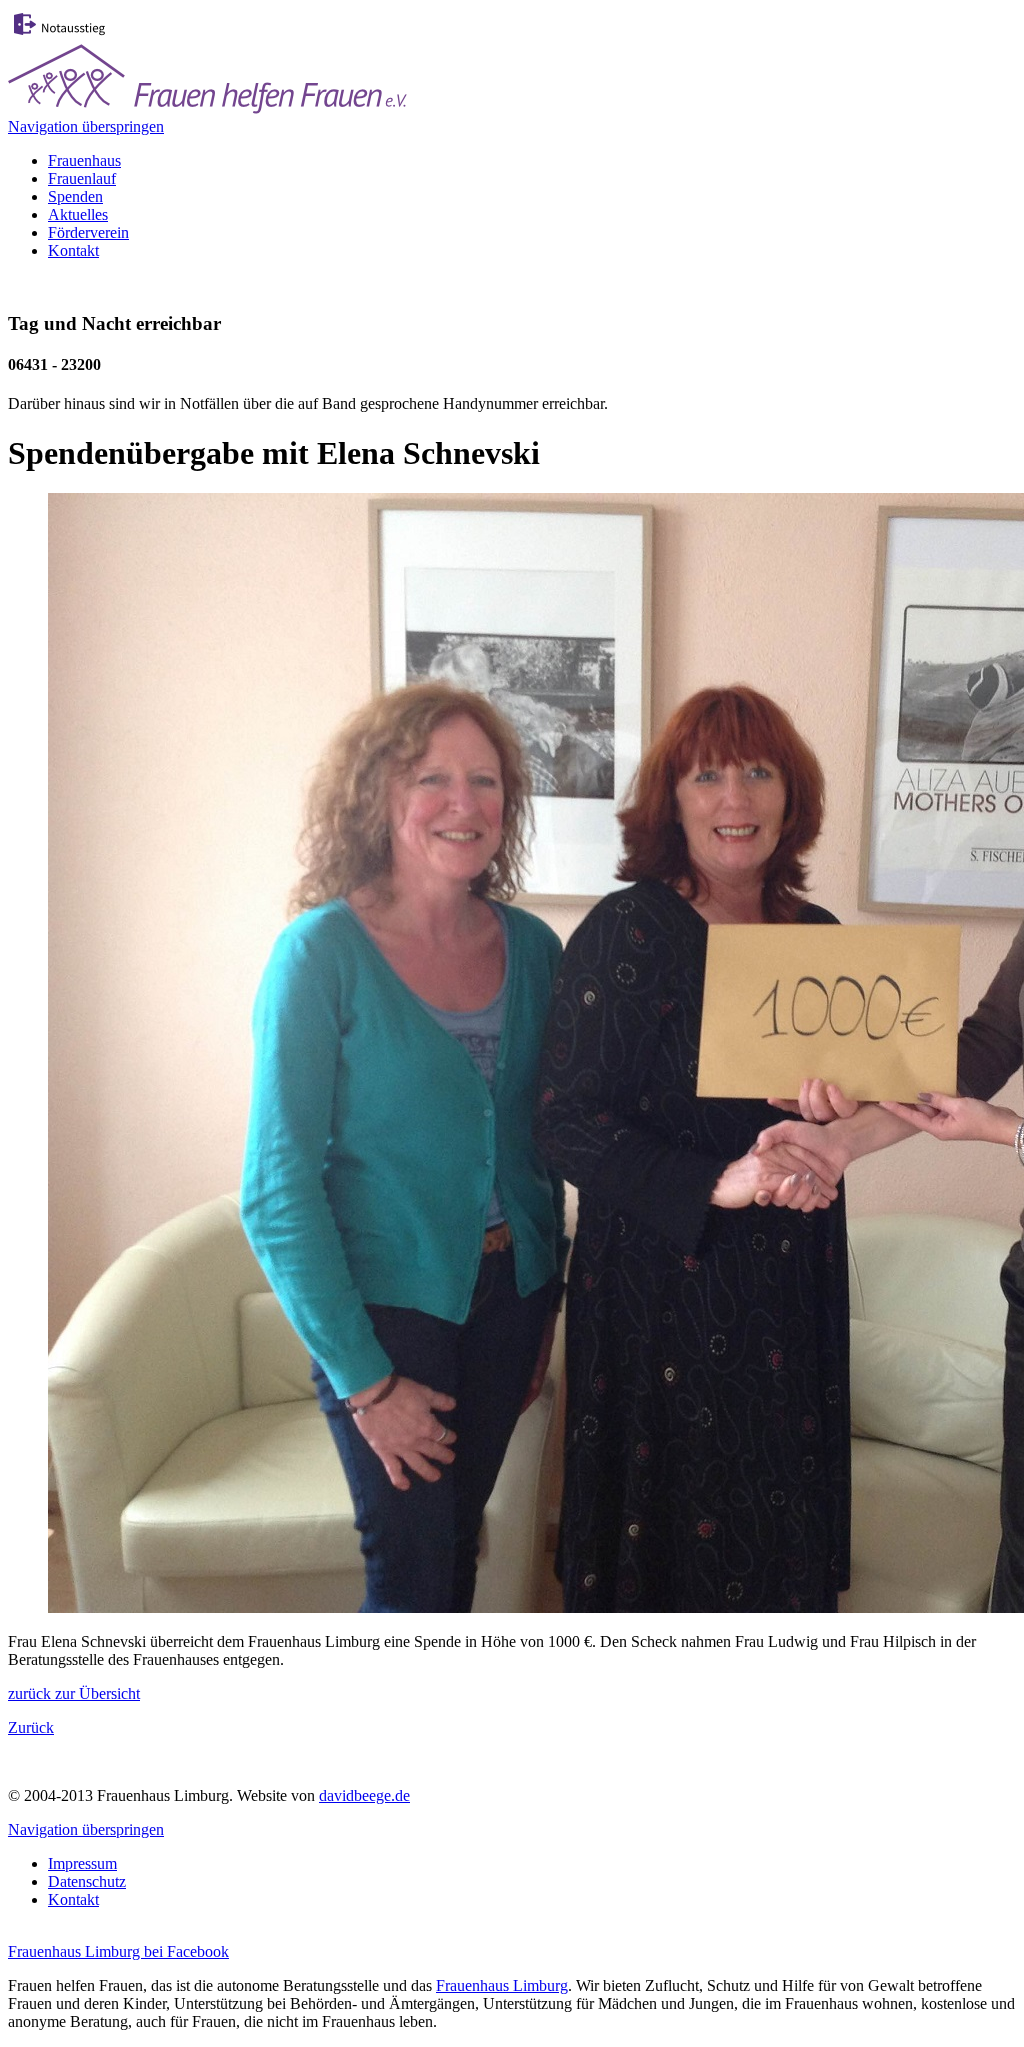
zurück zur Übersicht (74, 1693)
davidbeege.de (364, 1795)
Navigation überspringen (86, 126)
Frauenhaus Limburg (502, 1985)
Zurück (31, 1727)
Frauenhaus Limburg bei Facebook (118, 1951)
